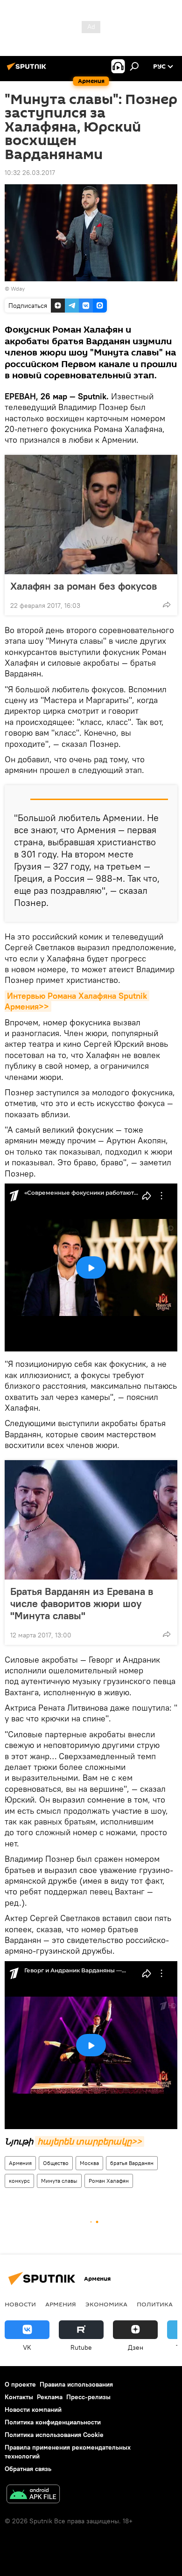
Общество (56, 2163)
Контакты (19, 2397)
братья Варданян (132, 2163)
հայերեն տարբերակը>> (90, 2141)
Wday (18, 289)
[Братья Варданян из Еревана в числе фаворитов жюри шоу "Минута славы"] (91, 1520)
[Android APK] (33, 2495)
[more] (167, 605)
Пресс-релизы (88, 2397)
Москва (89, 2163)
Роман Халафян (109, 2181)
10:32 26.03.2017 (30, 173)
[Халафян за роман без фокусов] (91, 515)
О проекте (20, 2384)
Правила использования (76, 2384)
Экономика (106, 2304)
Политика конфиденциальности (53, 2422)
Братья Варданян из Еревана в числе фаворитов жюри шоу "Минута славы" (82, 1603)
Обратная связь (28, 2469)
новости (20, 2304)
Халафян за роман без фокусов (84, 586)
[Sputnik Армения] (28, 70)
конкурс (19, 2181)
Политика (155, 2304)
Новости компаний (33, 2409)
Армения (20, 2163)
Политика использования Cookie (54, 2435)
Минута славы (59, 2181)
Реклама (50, 2397)
